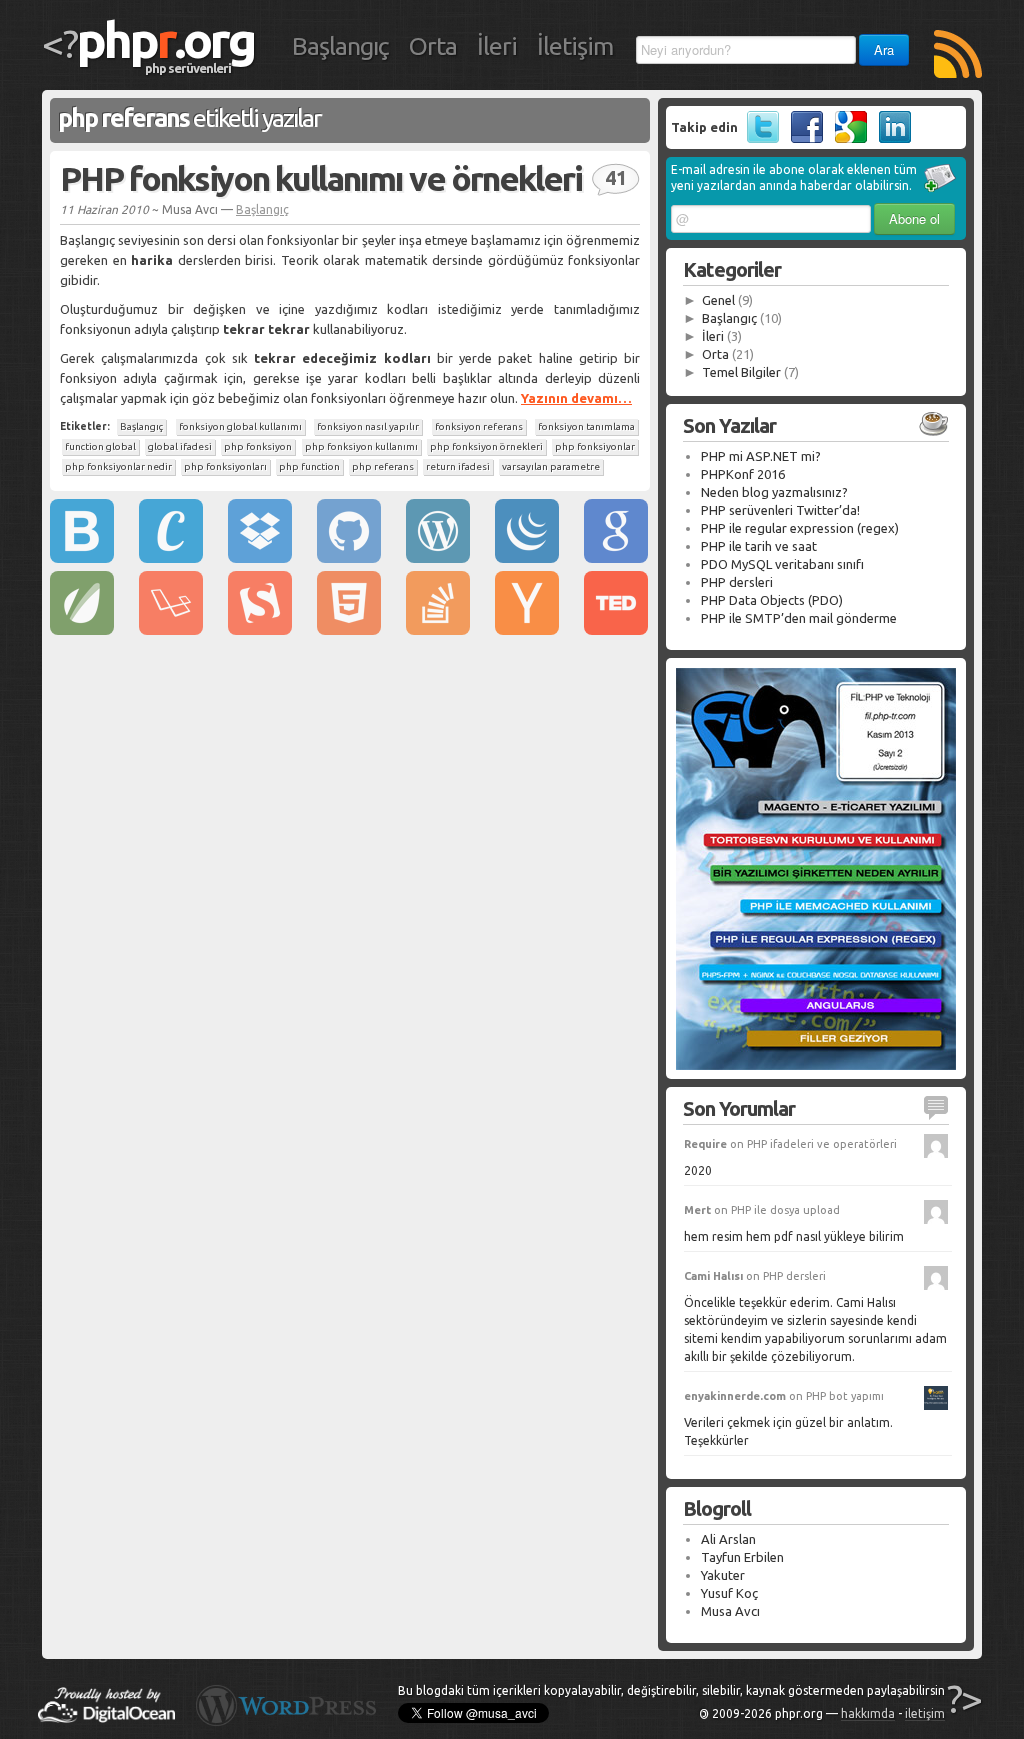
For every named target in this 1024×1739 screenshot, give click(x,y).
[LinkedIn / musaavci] (890, 138)
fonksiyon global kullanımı (240, 426)
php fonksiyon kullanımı (361, 446)
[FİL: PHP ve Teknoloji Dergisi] (816, 1065)
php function (309, 466)
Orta (433, 46)
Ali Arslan (728, 1539)
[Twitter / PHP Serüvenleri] (758, 138)
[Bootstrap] (82, 558)
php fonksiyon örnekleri (486, 446)
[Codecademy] (171, 558)
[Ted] (616, 630)
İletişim (575, 46)
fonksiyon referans (479, 426)
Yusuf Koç (729, 1593)
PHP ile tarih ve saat (759, 546)
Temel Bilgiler (741, 372)
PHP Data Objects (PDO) (772, 600)
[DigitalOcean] (106, 1718)
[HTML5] (349, 630)
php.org (166, 39)
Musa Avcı (730, 1611)
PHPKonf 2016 (743, 474)
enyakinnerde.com (735, 1396)
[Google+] (846, 138)
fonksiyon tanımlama (586, 426)
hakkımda (868, 1713)
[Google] (616, 558)
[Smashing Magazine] (260, 630)
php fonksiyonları (225, 466)
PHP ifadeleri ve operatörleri (822, 1144)
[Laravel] (171, 630)
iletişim (925, 1713)
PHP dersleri (737, 582)
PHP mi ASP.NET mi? (761, 456)
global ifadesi (180, 446)
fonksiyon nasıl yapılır (368, 426)
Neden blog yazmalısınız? (774, 492)
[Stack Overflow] (438, 630)
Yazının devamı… (576, 398)
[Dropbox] (260, 558)
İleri (497, 46)
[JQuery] (527, 558)
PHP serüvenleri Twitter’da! (780, 510)
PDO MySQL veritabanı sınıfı (782, 564)
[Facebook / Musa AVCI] (802, 138)
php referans (383, 466)
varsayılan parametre (551, 466)
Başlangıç (340, 46)
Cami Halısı (713, 1276)
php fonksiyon (258, 446)
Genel (718, 300)
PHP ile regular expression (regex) (800, 528)
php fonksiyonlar (595, 446)
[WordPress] (438, 558)
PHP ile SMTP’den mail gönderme (799, 618)
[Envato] (82, 630)
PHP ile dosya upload (785, 1210)
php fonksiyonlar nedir (118, 466)
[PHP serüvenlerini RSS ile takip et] (958, 56)
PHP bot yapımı (845, 1396)
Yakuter (723, 1575)
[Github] (349, 558)
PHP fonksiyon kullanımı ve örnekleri (321, 178)
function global (100, 446)
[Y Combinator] (527, 630)
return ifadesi (458, 466)
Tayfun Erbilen (742, 1557)
